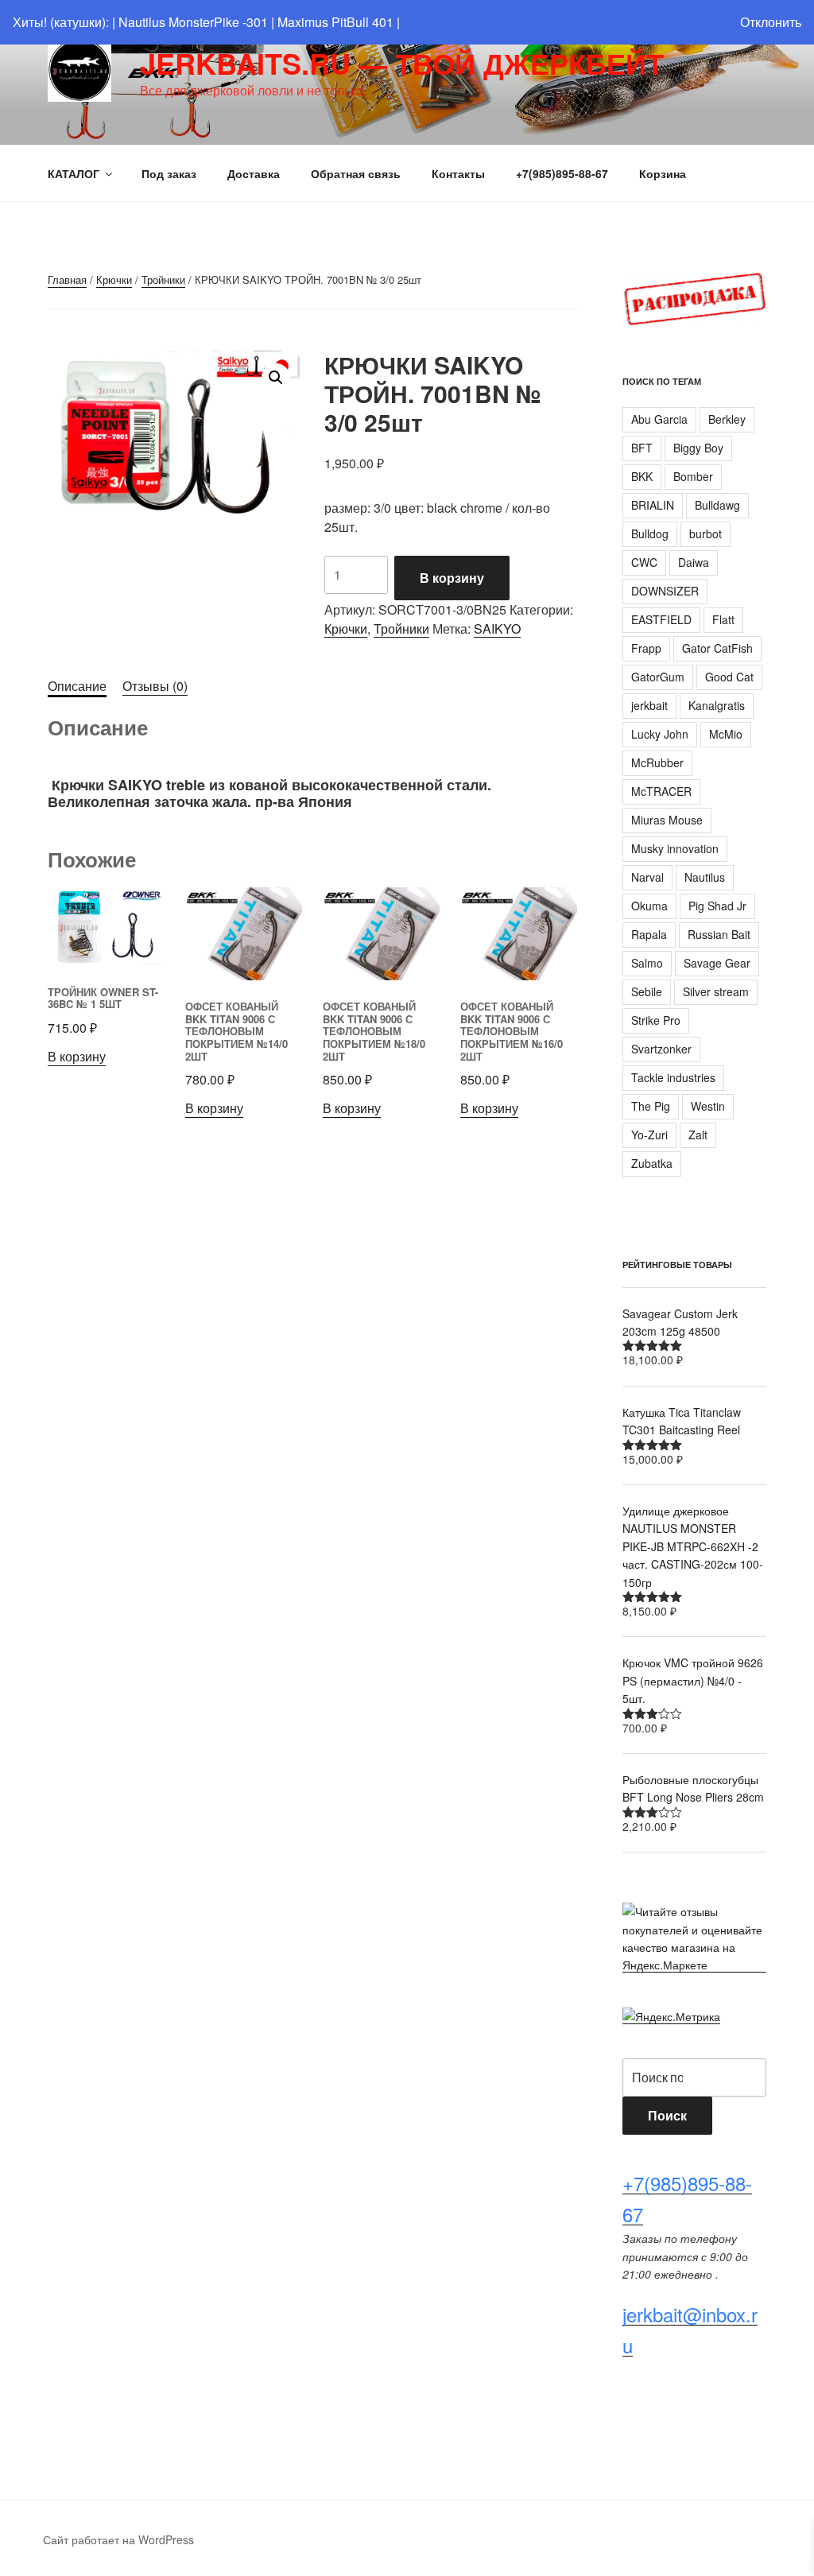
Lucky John (660, 734)
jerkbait (649, 705)
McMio (726, 734)
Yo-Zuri (649, 1135)
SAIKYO (497, 628)
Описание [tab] (77, 686)
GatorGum (658, 677)
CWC (644, 562)
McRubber (657, 762)
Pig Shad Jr (717, 906)
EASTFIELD (661, 619)
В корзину (452, 578)
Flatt (723, 619)
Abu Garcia (659, 419)
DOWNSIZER (665, 591)
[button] (276, 378)
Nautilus (705, 877)
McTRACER (661, 791)
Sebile (647, 991)
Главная (67, 279)
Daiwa (694, 562)
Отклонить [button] (771, 22)
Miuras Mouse (667, 820)
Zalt (698, 1135)
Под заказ (169, 173)
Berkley (727, 419)
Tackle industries (673, 1077)
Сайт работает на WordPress (118, 2539)
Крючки (114, 279)
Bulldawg (717, 505)
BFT (642, 448)
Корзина (663, 173)
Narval (647, 877)
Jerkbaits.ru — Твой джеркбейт (402, 63)
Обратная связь (356, 173)
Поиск (667, 2115)
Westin (708, 1106)
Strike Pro (656, 1020)
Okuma (649, 906)
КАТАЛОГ (74, 173)
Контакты (458, 173)
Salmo (647, 963)
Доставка (254, 173)
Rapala (649, 934)
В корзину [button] (77, 1056)
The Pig (651, 1106)
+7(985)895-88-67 (562, 173)
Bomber (693, 476)
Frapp (646, 648)
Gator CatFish (717, 648)
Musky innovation (675, 848)
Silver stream (716, 991)
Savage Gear (717, 963)
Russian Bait (719, 934)
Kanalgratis (717, 705)
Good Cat (729, 677)
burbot (705, 533)
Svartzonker (661, 1049)
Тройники (163, 279)
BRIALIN (653, 505)
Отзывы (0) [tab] (155, 686)
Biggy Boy (698, 448)
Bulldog (650, 533)
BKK (642, 476)
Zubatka (652, 1163)
